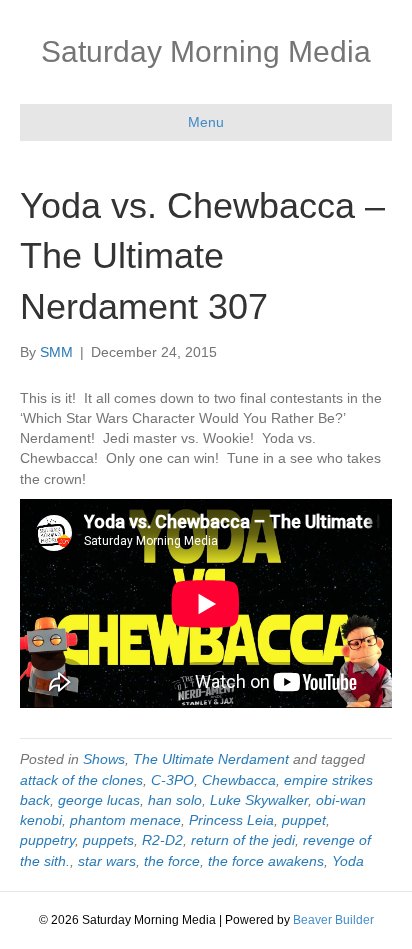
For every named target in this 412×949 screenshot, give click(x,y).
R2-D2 (162, 840)
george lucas (99, 800)
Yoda (348, 861)
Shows (104, 759)
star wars (107, 861)
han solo (175, 800)
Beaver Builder (333, 920)
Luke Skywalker (259, 800)
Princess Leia (231, 820)
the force (172, 861)
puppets (108, 840)
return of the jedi (243, 840)
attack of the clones (81, 780)
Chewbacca (239, 780)
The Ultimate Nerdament (211, 759)
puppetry (47, 840)
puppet (304, 820)
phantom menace (125, 820)
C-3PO (172, 780)
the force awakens (266, 861)
